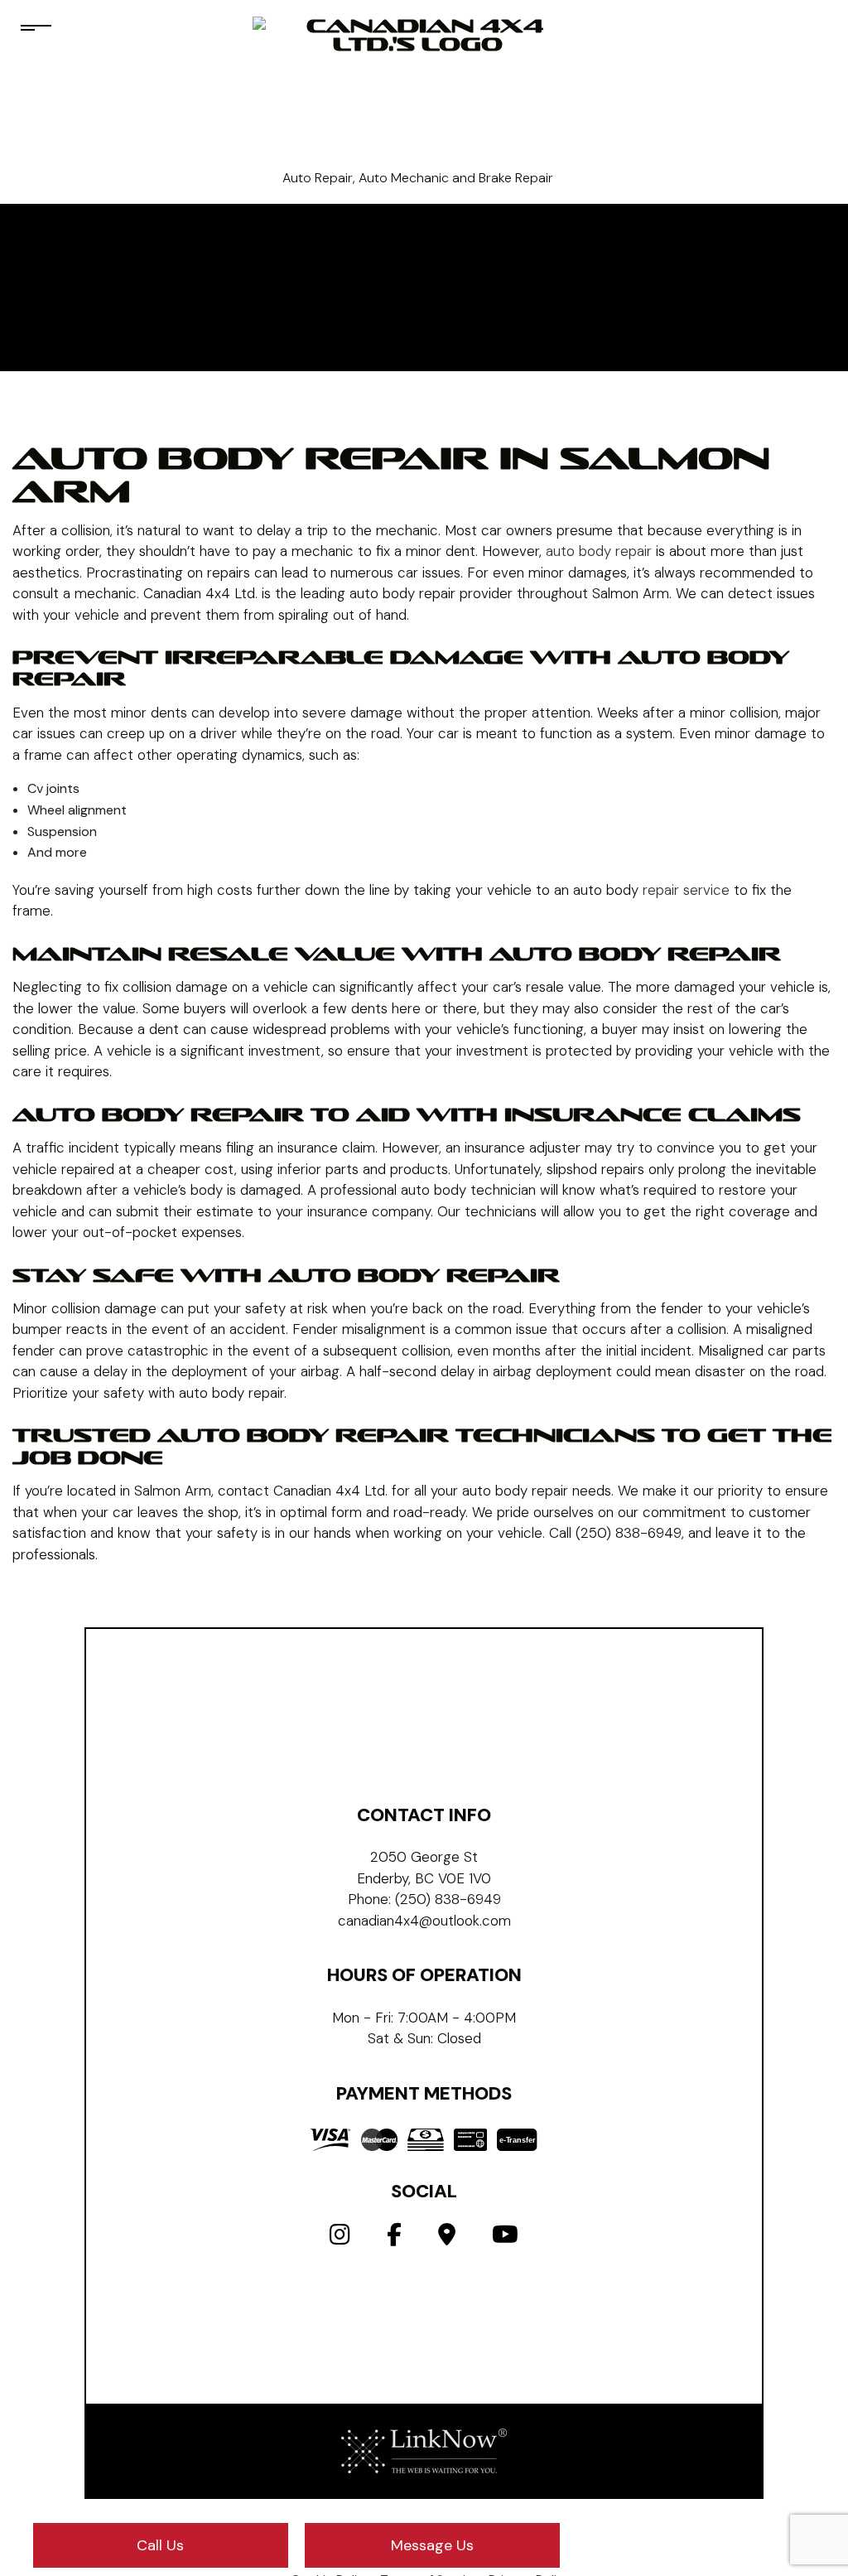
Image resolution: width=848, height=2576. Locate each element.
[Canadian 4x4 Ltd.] (418, 92)
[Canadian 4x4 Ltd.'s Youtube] (505, 2238)
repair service (686, 890)
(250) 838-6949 (448, 1899)
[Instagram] (340, 2238)
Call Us (160, 2545)
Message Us (432, 2545)
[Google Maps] (447, 2238)
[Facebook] (394, 2238)
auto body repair (599, 551)
